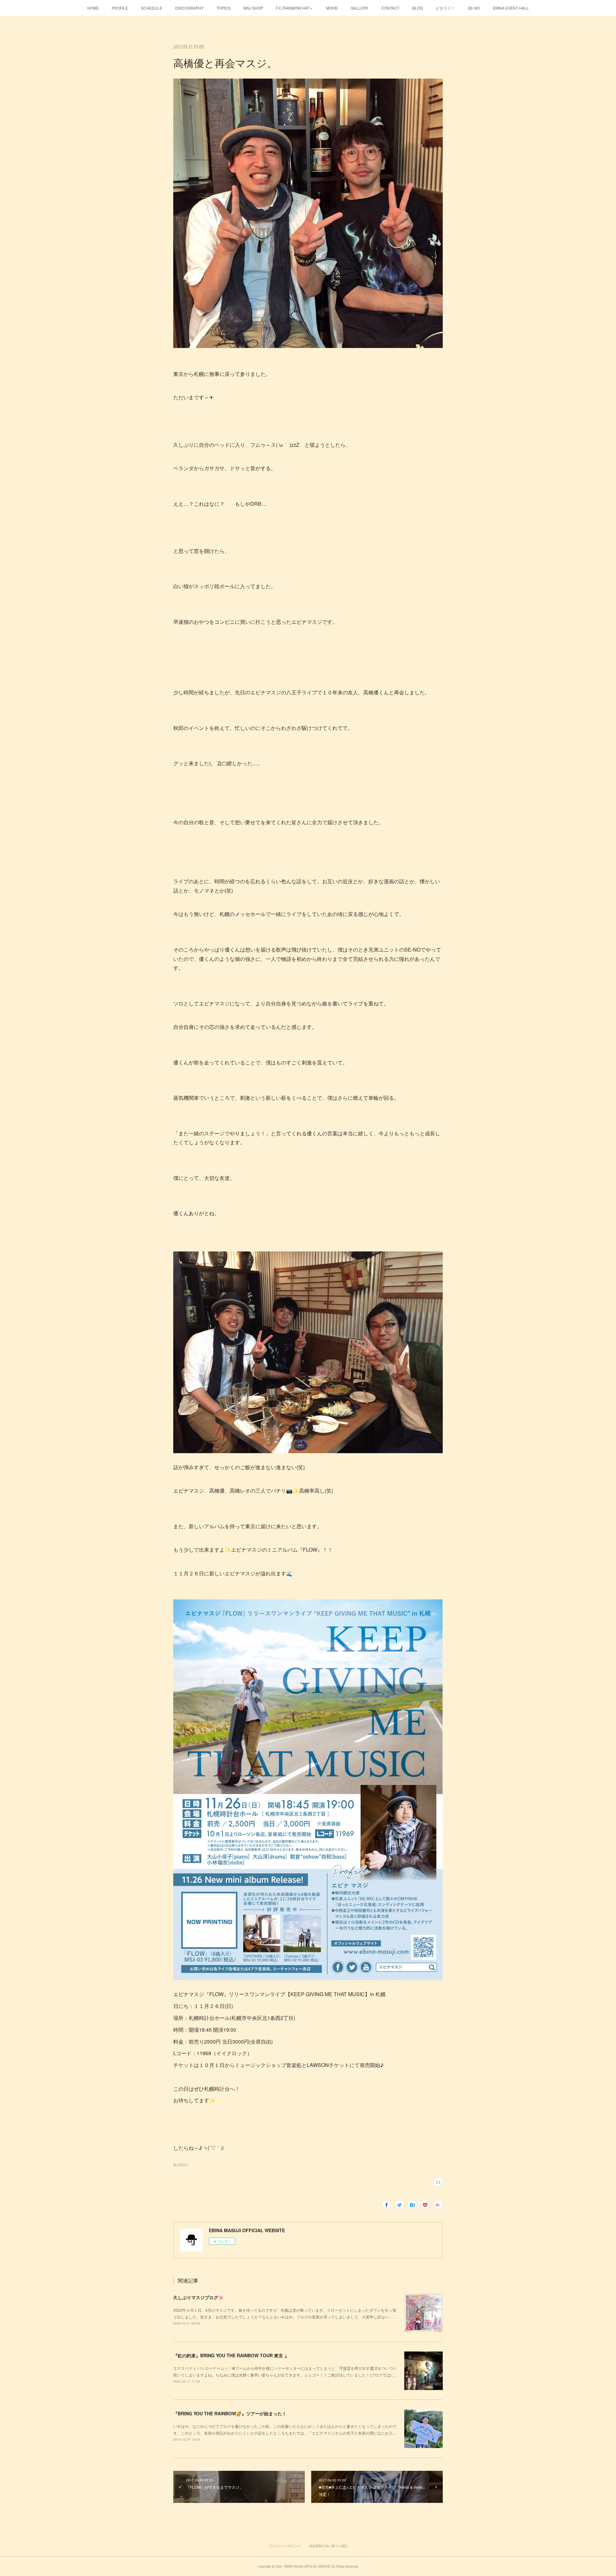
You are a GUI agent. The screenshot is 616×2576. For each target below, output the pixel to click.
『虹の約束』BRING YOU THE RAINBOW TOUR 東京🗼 (231, 2355)
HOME (93, 8)
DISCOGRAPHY (189, 8)
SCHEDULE (152, 8)
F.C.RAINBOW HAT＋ (295, 8)
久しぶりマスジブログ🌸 (198, 2297)
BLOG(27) (181, 2165)
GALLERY (359, 8)
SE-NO (474, 8)
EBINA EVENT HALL (511, 8)
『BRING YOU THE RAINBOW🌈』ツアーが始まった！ (230, 2413)
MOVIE (332, 8)
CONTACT (390, 8)
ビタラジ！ (445, 8)
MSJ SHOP (253, 8)
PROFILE (120, 8)
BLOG (418, 8)
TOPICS (224, 8)
